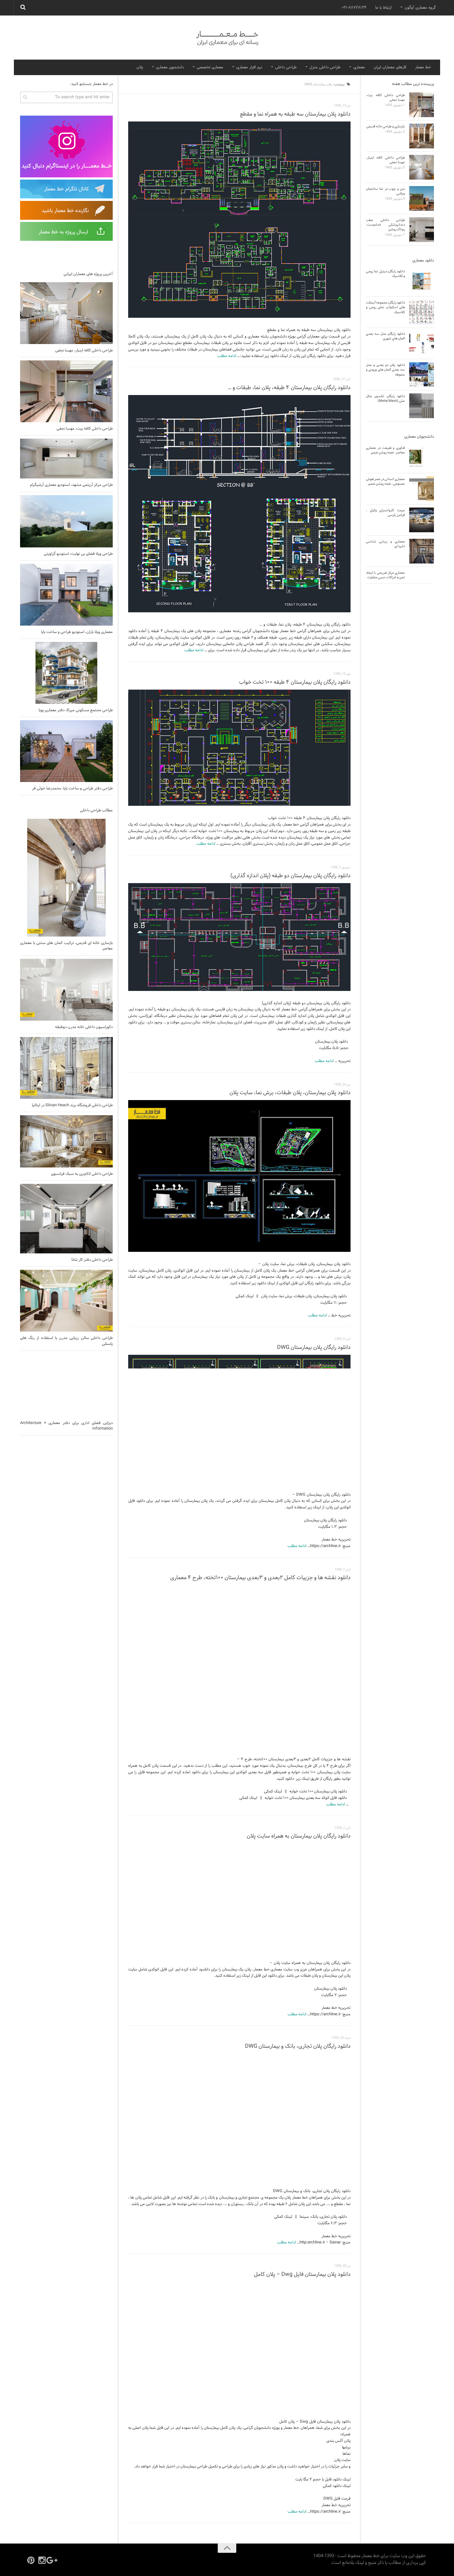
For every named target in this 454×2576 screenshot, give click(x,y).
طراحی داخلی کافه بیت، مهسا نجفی (85, 429)
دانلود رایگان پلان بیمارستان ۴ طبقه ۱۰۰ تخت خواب (295, 682)
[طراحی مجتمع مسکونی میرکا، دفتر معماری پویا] (66, 673)
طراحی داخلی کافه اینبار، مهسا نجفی (84, 351)
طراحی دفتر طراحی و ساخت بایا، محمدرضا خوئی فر (72, 789)
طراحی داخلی (286, 67)
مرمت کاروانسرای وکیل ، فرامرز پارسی (385, 513)
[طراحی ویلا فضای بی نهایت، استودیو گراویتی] (66, 521)
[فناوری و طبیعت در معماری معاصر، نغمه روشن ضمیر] (422, 457)
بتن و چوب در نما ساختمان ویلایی (385, 191)
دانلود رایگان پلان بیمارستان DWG (314, 1348)
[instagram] (42, 2560)
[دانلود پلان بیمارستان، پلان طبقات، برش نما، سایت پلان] (239, 1176)
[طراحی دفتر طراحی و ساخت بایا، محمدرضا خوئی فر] (66, 751)
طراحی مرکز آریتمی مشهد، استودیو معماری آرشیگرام (71, 485)
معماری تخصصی (210, 67)
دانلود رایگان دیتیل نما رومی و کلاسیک (385, 274)
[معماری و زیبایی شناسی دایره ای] (422, 551)
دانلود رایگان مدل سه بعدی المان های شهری (385, 336)
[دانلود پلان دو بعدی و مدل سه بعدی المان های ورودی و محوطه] (422, 375)
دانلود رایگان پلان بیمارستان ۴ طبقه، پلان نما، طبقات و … (289, 388)
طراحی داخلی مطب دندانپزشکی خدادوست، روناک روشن (385, 225)
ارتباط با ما (383, 8)
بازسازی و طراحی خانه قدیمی (386, 126)
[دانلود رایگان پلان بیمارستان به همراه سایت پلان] (239, 1897)
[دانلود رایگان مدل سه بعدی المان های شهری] (422, 343)
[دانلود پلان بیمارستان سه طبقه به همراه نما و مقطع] (239, 220)
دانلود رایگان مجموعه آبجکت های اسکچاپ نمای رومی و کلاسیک (385, 307)
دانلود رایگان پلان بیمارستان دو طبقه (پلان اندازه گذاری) (290, 876)
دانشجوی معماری (170, 67)
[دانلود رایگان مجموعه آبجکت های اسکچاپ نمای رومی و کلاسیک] (422, 312)
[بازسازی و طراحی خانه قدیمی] (422, 136)
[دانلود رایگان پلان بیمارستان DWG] (239, 1419)
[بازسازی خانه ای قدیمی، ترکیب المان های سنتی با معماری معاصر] (66, 878)
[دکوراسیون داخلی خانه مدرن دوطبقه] (66, 990)
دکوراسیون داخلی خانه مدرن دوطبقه (84, 1027)
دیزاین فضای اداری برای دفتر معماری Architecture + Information (66, 1426)
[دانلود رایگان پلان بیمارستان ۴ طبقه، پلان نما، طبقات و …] (239, 504)
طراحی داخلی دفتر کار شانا (92, 1260)
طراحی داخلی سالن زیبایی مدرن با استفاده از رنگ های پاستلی (66, 1341)
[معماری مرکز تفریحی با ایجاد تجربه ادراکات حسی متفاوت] (422, 582)
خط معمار (423, 67)
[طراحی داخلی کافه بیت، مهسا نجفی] (66, 391)
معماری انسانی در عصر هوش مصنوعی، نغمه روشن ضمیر (385, 481)
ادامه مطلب (227, 356)
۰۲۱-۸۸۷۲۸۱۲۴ (354, 8)
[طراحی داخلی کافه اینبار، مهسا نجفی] (66, 313)
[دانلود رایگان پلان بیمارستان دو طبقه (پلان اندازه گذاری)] (239, 937)
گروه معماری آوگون (420, 8)
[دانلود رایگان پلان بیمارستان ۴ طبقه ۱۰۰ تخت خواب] (239, 748)
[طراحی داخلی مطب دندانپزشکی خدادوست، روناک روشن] (422, 230)
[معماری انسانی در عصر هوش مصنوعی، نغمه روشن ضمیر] (422, 489)
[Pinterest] (31, 2560)
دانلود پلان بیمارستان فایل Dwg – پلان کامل (302, 2274)
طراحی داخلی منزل (325, 67)
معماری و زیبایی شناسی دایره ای (385, 544)
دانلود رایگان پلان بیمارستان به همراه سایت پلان (299, 1836)
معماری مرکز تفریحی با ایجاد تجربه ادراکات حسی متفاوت (385, 575)
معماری (359, 67)
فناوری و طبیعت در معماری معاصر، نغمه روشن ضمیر (385, 450)
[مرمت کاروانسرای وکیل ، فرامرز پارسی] (422, 520)
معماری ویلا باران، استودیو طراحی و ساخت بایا (77, 632)
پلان (140, 67)
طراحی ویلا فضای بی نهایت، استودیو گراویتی (78, 554)
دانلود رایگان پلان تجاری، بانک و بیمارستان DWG (298, 2046)
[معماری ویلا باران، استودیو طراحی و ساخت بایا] (66, 595)
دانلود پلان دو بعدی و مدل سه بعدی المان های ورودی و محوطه (385, 370)
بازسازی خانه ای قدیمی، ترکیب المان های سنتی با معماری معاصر (66, 946)
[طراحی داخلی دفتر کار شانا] (66, 1219)
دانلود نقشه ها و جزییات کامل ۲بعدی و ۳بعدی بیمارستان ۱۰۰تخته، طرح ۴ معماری (260, 1578)
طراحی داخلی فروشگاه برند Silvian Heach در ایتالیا (72, 1105)
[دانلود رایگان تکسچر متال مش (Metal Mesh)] (422, 406)
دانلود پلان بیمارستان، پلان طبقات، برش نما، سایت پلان (290, 1093)
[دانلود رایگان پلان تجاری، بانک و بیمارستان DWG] (239, 2116)
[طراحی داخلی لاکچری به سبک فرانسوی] (66, 1141)
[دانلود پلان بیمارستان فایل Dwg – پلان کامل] (239, 2346)
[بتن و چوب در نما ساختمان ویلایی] (422, 198)
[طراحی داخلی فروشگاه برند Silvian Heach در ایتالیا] (66, 1068)
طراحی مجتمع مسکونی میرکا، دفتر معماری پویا (76, 710)
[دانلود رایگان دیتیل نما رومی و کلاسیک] (422, 281)
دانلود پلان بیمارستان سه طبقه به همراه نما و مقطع (295, 114)
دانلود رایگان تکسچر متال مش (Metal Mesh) (385, 399)
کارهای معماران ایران (390, 67)
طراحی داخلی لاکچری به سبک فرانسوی (82, 1174)
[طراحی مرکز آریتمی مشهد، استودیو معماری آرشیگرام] (66, 459)
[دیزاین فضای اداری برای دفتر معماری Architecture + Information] (66, 1385)
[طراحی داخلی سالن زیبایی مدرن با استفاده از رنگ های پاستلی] (66, 1301)
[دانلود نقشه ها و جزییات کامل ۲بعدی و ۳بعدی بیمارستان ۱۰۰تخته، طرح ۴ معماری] (239, 1666)
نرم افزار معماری (249, 67)
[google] (53, 2560)
